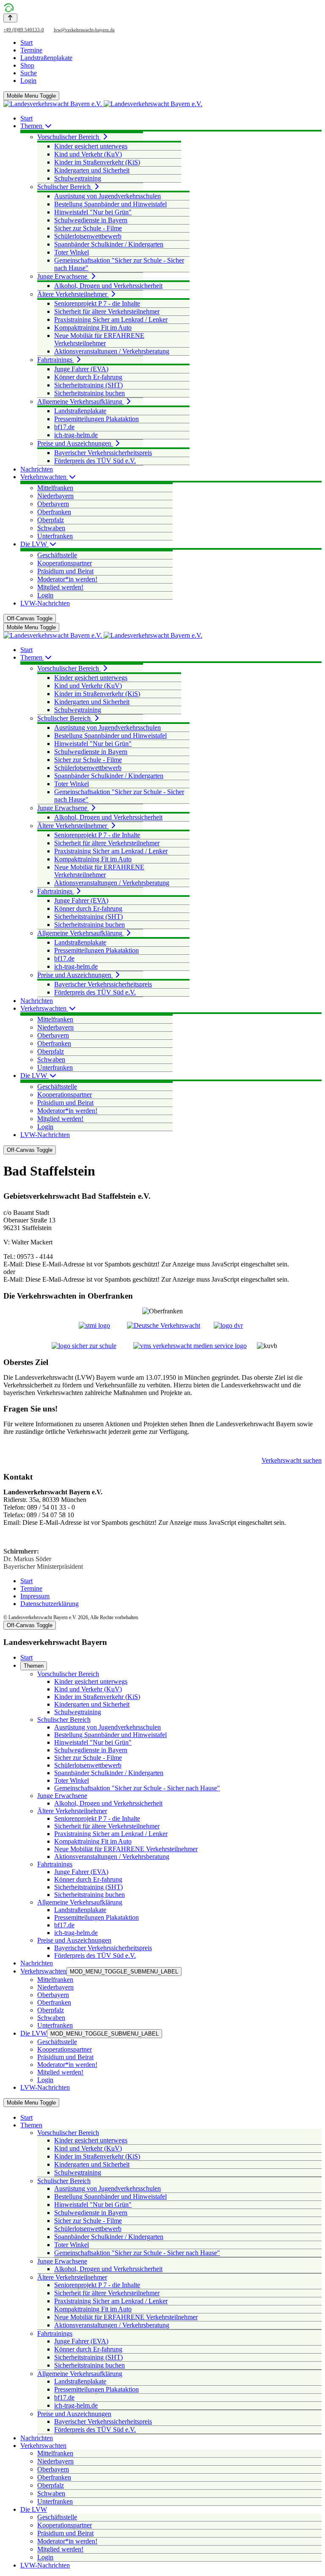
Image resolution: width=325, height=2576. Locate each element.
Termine (31, 50)
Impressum (35, 1596)
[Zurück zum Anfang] (10, 18)
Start (26, 42)
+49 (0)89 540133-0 (24, 30)
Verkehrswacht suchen (292, 1460)
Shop (27, 65)
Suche (29, 73)
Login (28, 81)
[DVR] (228, 1325)
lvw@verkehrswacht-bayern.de (84, 30)
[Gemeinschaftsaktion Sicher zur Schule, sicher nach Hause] (84, 1346)
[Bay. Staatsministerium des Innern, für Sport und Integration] (94, 1325)
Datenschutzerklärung (50, 1604)
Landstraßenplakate (46, 58)
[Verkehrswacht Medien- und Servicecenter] (190, 1346)
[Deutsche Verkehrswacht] (164, 1325)
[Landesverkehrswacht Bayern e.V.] (103, 104)
